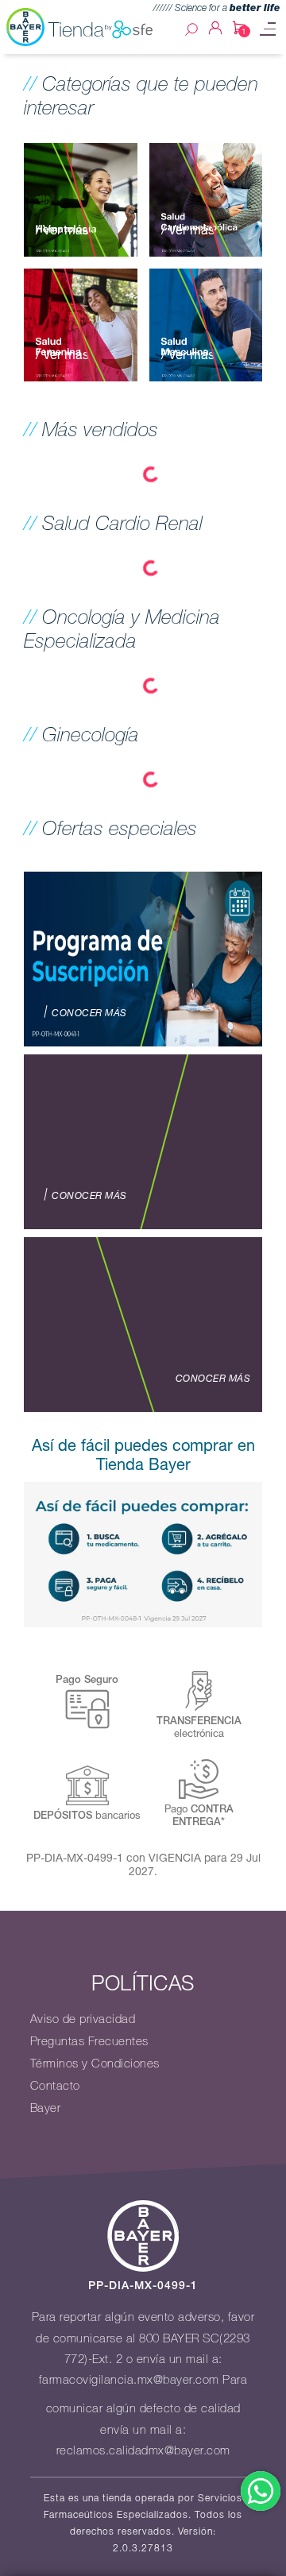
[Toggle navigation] (268, 29)
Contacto (55, 2086)
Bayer (46, 2108)
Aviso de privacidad (83, 2019)
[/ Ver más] (81, 198)
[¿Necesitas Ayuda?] (261, 2491)
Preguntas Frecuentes (89, 2041)
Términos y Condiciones (95, 2064)
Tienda (76, 29)
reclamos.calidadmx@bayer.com (143, 2450)
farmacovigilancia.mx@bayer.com (129, 2380)
